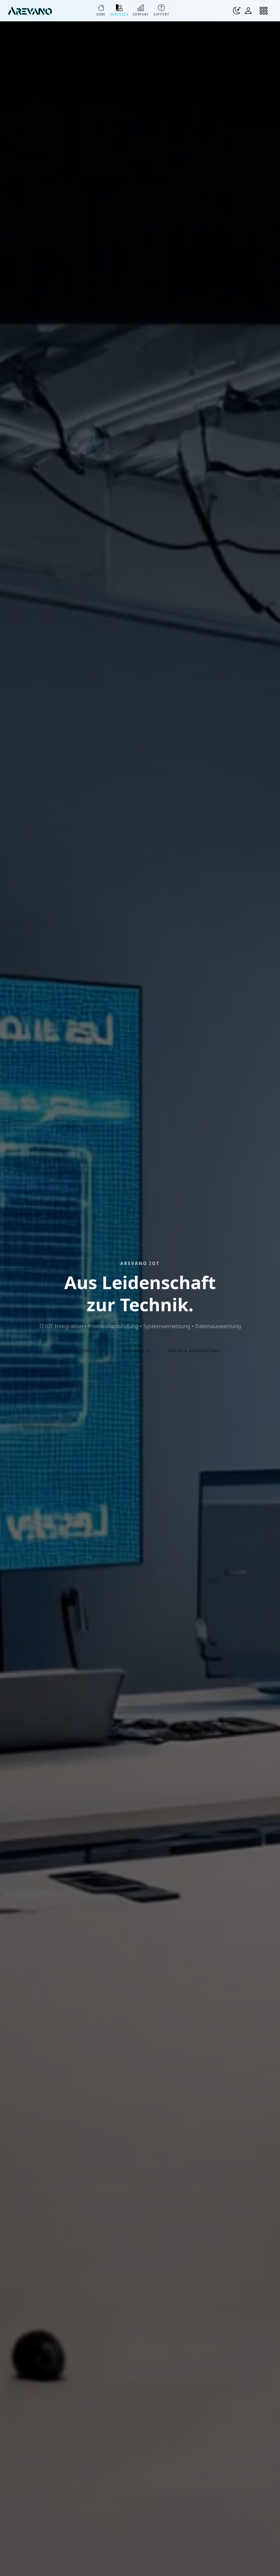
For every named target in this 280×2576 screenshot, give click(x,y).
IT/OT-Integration (83, 1351)
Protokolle (136, 1351)
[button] (266, 11)
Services (119, 14)
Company (141, 14)
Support (161, 14)
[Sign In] (250, 11)
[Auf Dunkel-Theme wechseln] (237, 11)
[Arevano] (30, 11)
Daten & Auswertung (194, 1351)
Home (101, 14)
